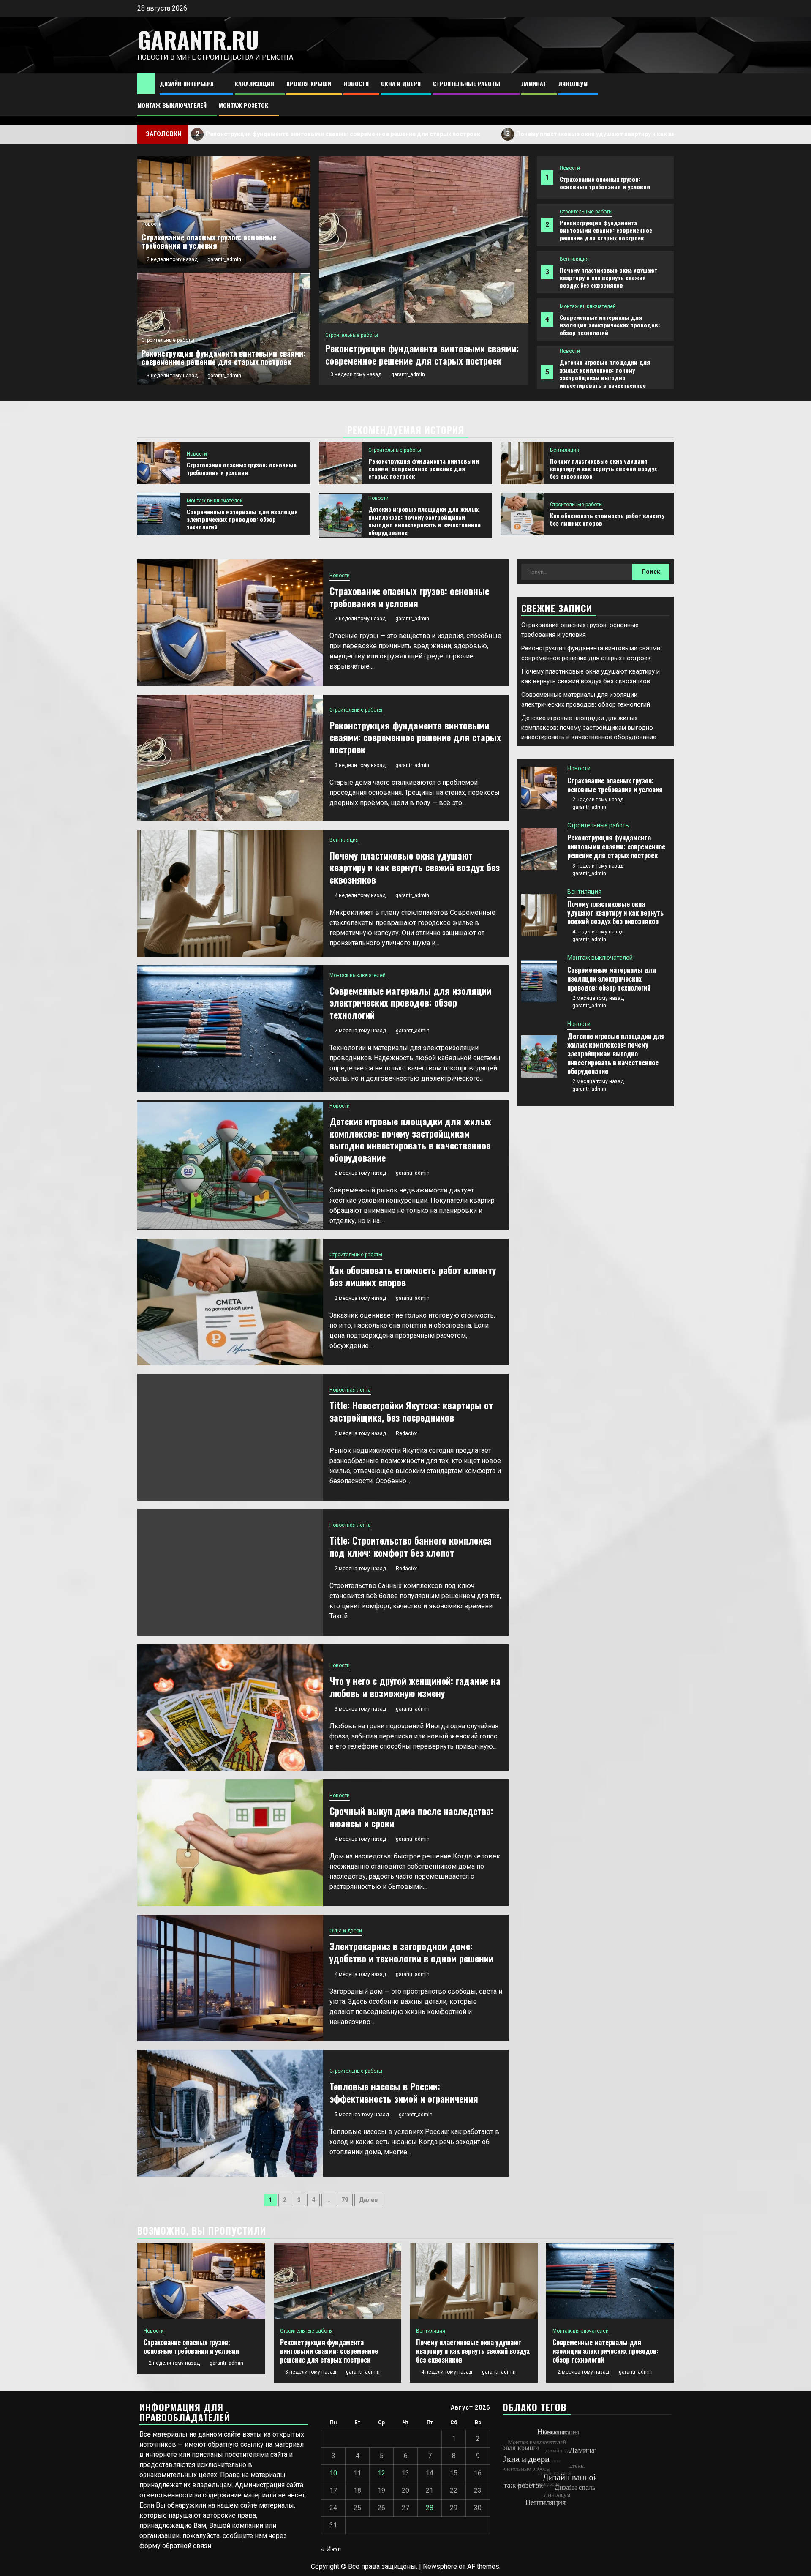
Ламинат (534, 83)
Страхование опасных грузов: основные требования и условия (605, 183)
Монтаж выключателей (172, 105)
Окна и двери (401, 83)
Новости (356, 83)
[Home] (146, 83)
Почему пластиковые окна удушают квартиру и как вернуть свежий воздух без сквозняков (511, 134)
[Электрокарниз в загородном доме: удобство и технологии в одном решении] (230, 1978)
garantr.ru (198, 40)
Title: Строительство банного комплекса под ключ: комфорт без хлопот (411, 1546)
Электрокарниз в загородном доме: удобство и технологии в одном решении (411, 1952)
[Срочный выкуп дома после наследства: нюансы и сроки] (230, 1843)
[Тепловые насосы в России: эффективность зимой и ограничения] (230, 2113)
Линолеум (573, 83)
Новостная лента (350, 1390)
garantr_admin (408, 374)
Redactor (407, 1433)
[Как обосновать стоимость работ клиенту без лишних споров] (522, 514)
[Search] (668, 95)
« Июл (331, 2549)
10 (333, 2473)
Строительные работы (467, 83)
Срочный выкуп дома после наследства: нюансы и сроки (411, 1817)
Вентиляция (574, 259)
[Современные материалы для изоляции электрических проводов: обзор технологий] (159, 514)
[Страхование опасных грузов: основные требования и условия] (159, 463)
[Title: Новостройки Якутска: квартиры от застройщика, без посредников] (230, 1437)
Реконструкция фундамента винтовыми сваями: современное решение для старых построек (204, 134)
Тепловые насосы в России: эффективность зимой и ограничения (404, 2092)
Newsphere (440, 2566)
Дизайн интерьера (187, 83)
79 (345, 2200)
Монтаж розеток (244, 105)
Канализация (254, 83)
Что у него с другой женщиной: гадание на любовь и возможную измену (415, 1687)
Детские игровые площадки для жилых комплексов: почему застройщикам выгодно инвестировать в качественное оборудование (605, 377)
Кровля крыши (309, 83)
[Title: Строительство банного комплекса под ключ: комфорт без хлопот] (230, 1572)
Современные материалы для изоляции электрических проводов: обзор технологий (610, 325)
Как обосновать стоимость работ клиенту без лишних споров (607, 519)
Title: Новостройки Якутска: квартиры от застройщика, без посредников (411, 1411)
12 (381, 2473)
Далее (368, 2200)
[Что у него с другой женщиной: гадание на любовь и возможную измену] (230, 1708)
